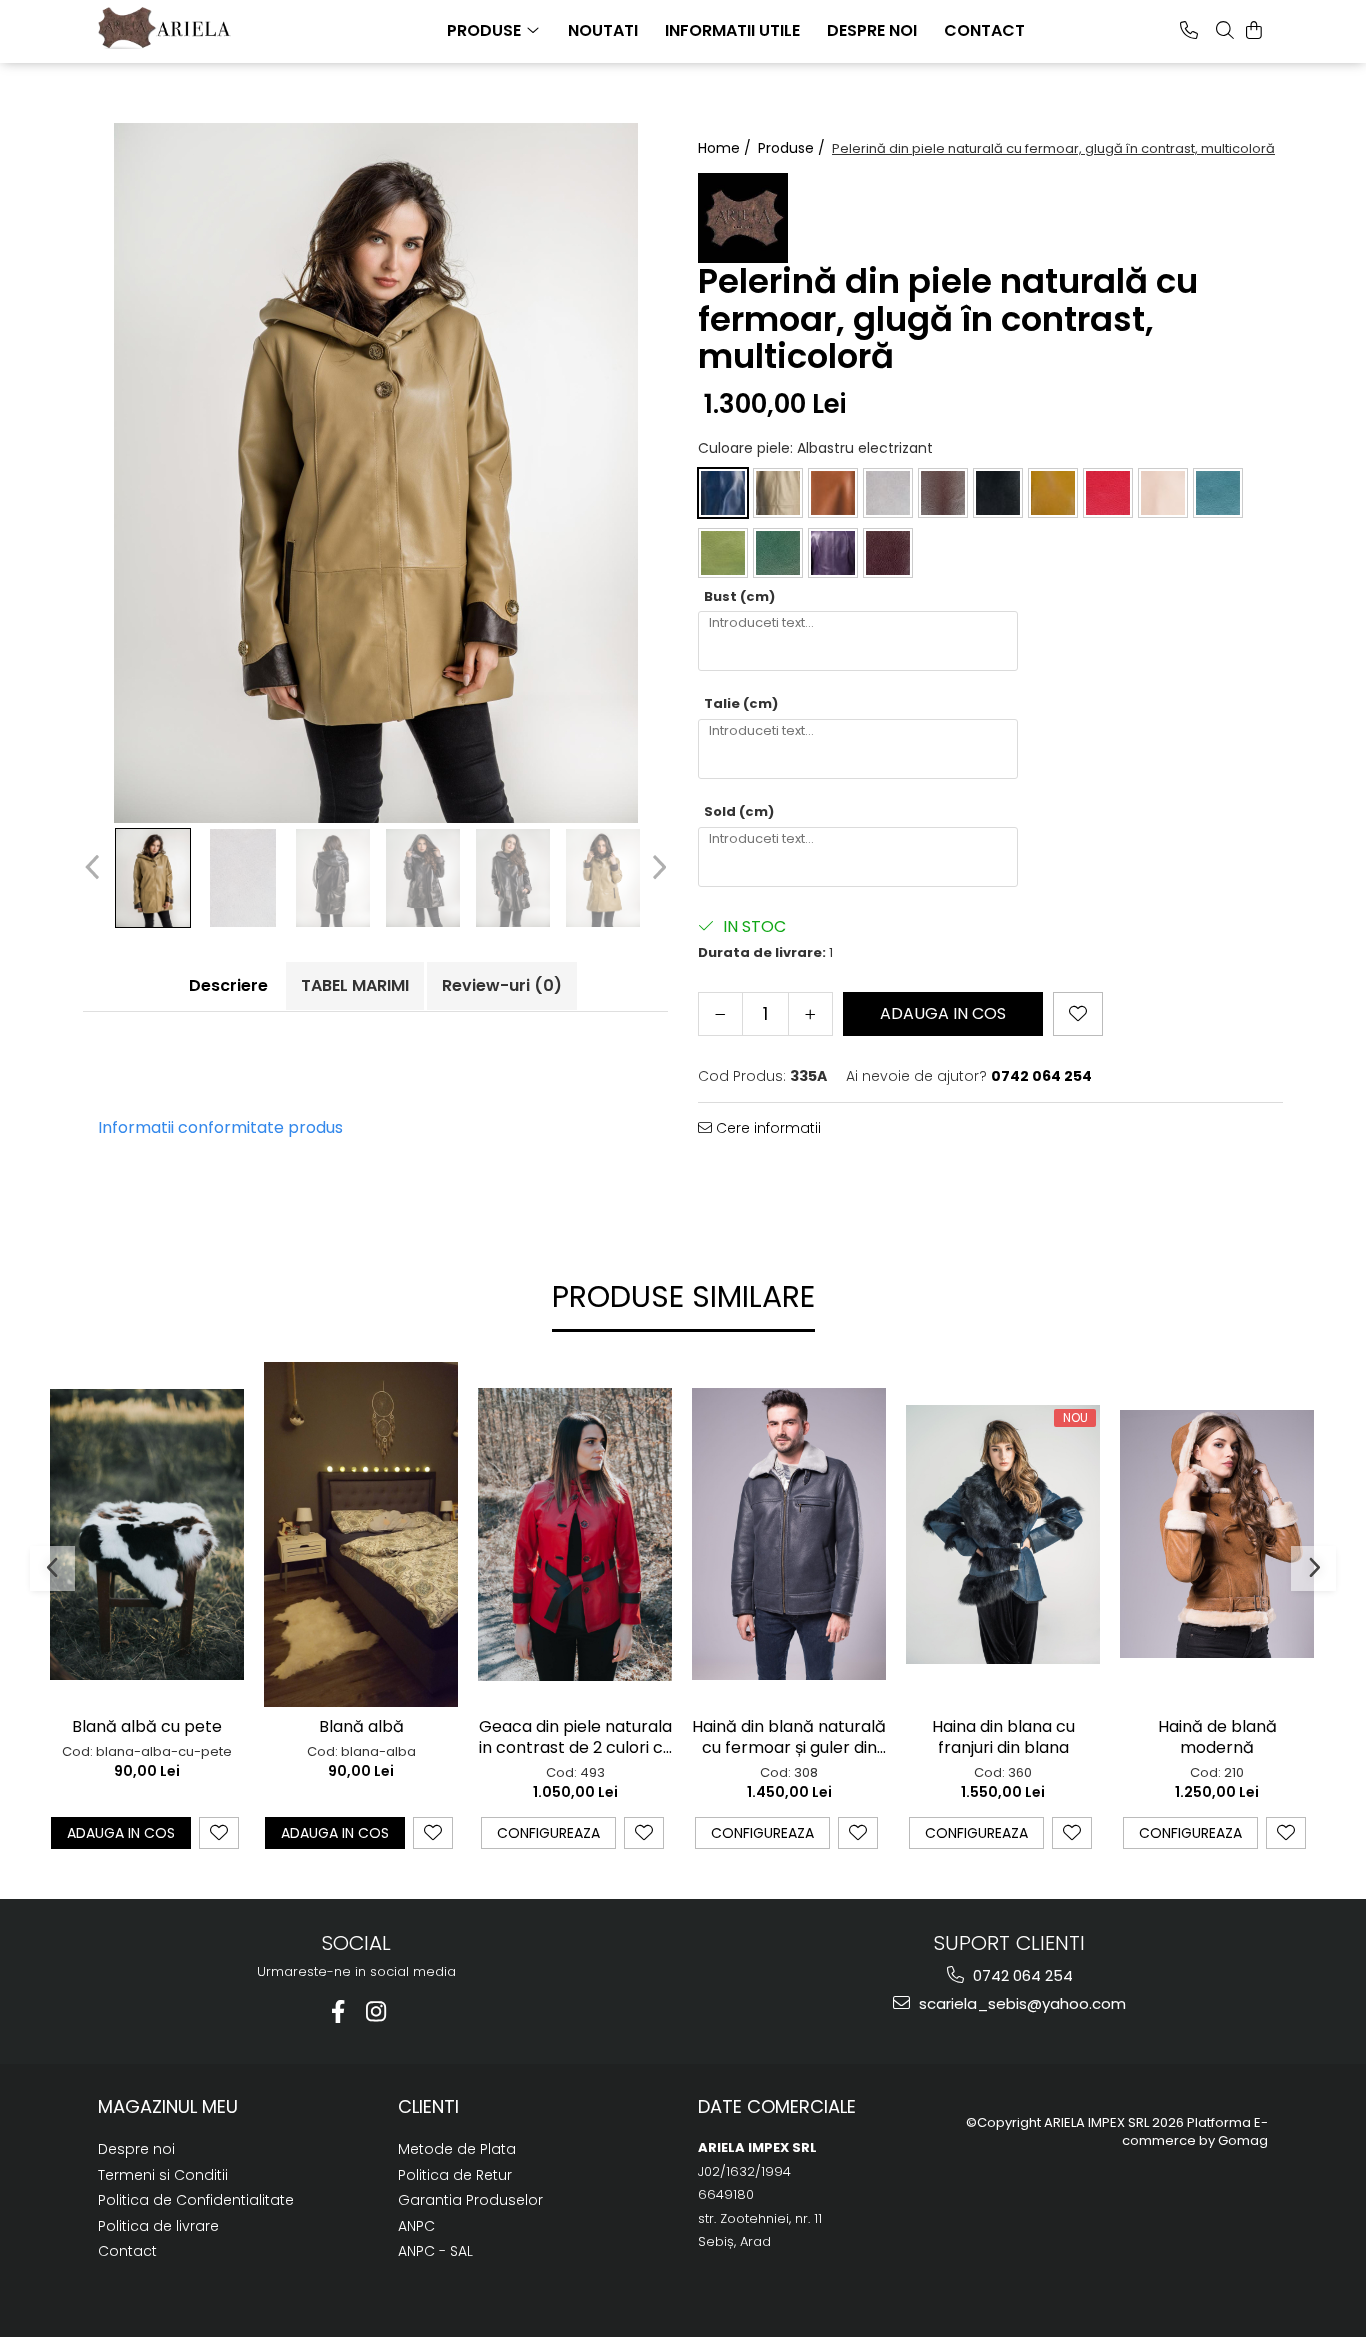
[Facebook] (337, 2011)
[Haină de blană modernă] (1217, 1534)
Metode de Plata (457, 2149)
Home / (726, 148)
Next (656, 867)
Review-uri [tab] (502, 985)
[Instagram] (375, 2011)
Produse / (793, 148)
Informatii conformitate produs (220, 1127)
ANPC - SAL (435, 2251)
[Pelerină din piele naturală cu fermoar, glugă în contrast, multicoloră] (375, 473)
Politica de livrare (158, 2226)
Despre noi (136, 2149)
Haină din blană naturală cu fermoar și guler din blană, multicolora (789, 1738)
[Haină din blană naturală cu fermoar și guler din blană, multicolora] (789, 1534)
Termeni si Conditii (163, 2175)
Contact (127, 2251)
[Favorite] (1078, 1014)
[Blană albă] (361, 1534)
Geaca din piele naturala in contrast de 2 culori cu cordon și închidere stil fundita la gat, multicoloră (575, 1738)
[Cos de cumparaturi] (1254, 30)
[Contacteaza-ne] (1189, 30)
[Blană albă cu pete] (147, 1534)
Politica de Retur (455, 2175)
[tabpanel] (375, 473)
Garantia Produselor (470, 2200)
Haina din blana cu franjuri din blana (1003, 1738)
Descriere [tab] (228, 985)
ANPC (416, 2226)
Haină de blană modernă (1217, 1738)
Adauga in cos (943, 1013)
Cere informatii (766, 1128)
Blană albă (361, 1727)
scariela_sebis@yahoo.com (1020, 2003)
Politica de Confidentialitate (196, 2200)
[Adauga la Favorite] (219, 1833)
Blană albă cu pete (147, 1727)
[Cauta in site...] (1225, 30)
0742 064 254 (1021, 1975)
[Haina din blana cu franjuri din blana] (1003, 1534)
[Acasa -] (198, 28)
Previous (94, 867)
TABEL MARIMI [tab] (355, 985)
